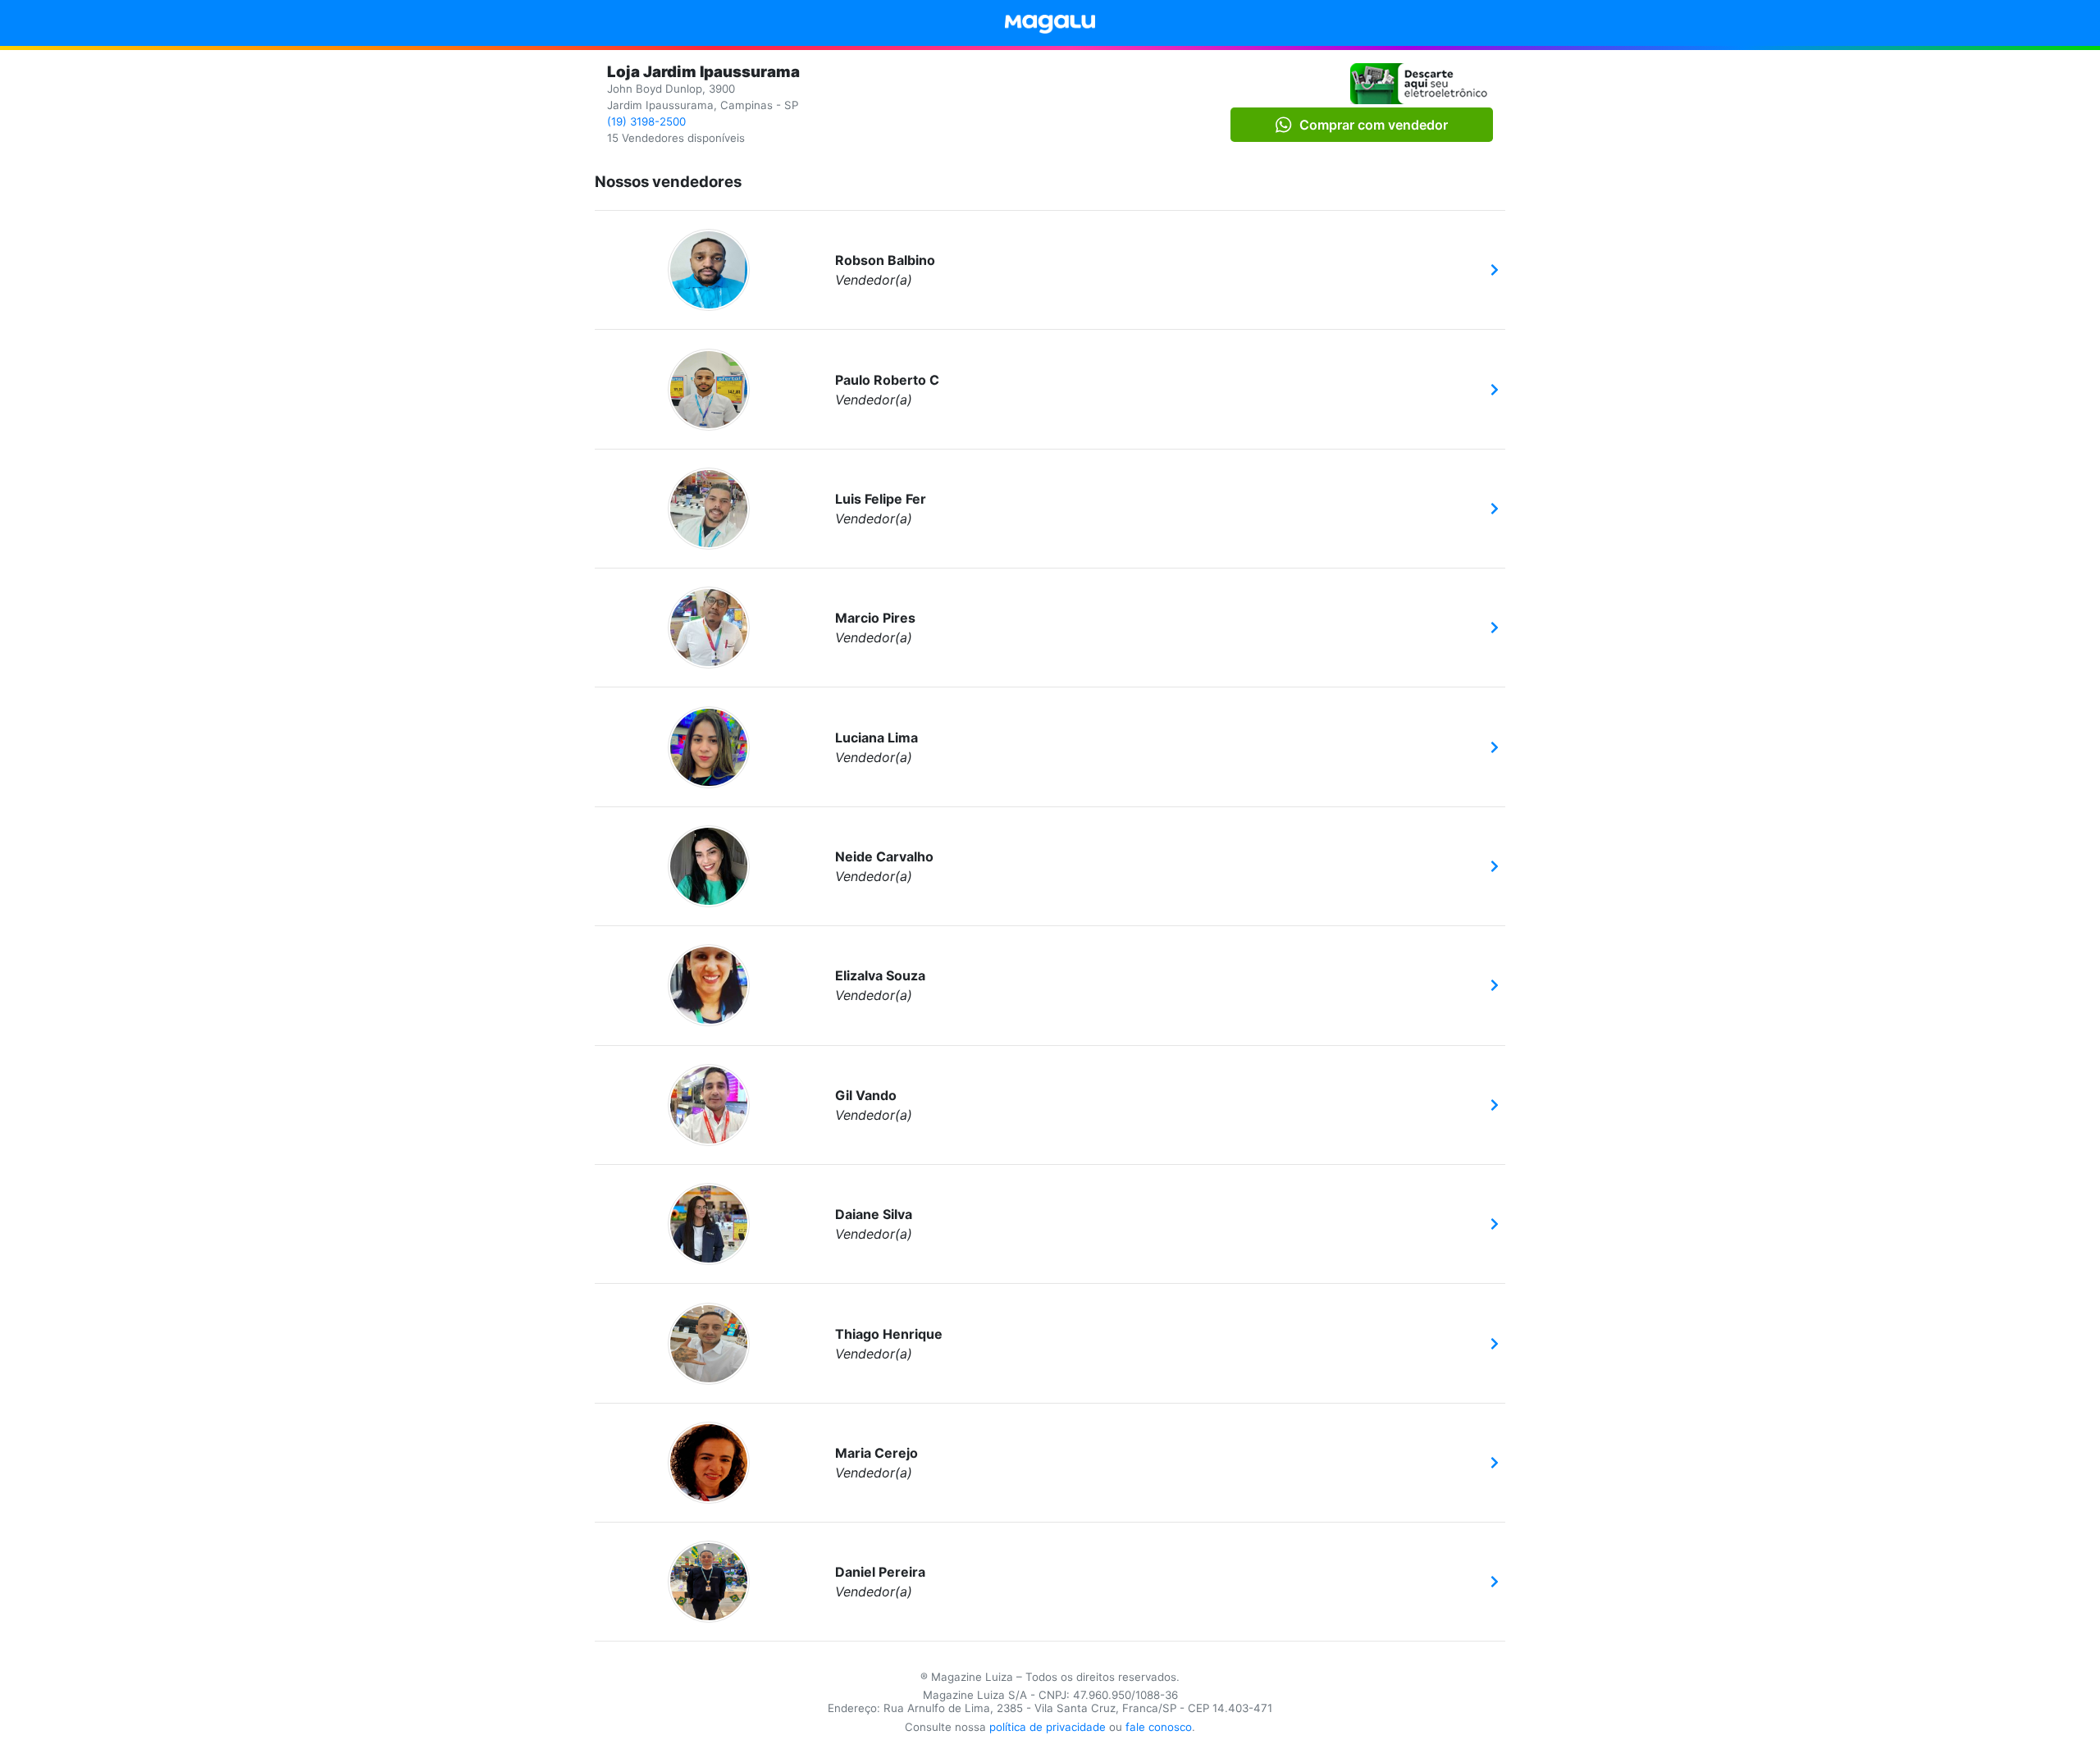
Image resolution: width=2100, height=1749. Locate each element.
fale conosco (1159, 1727)
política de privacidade (1048, 1727)
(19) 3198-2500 (646, 121)
